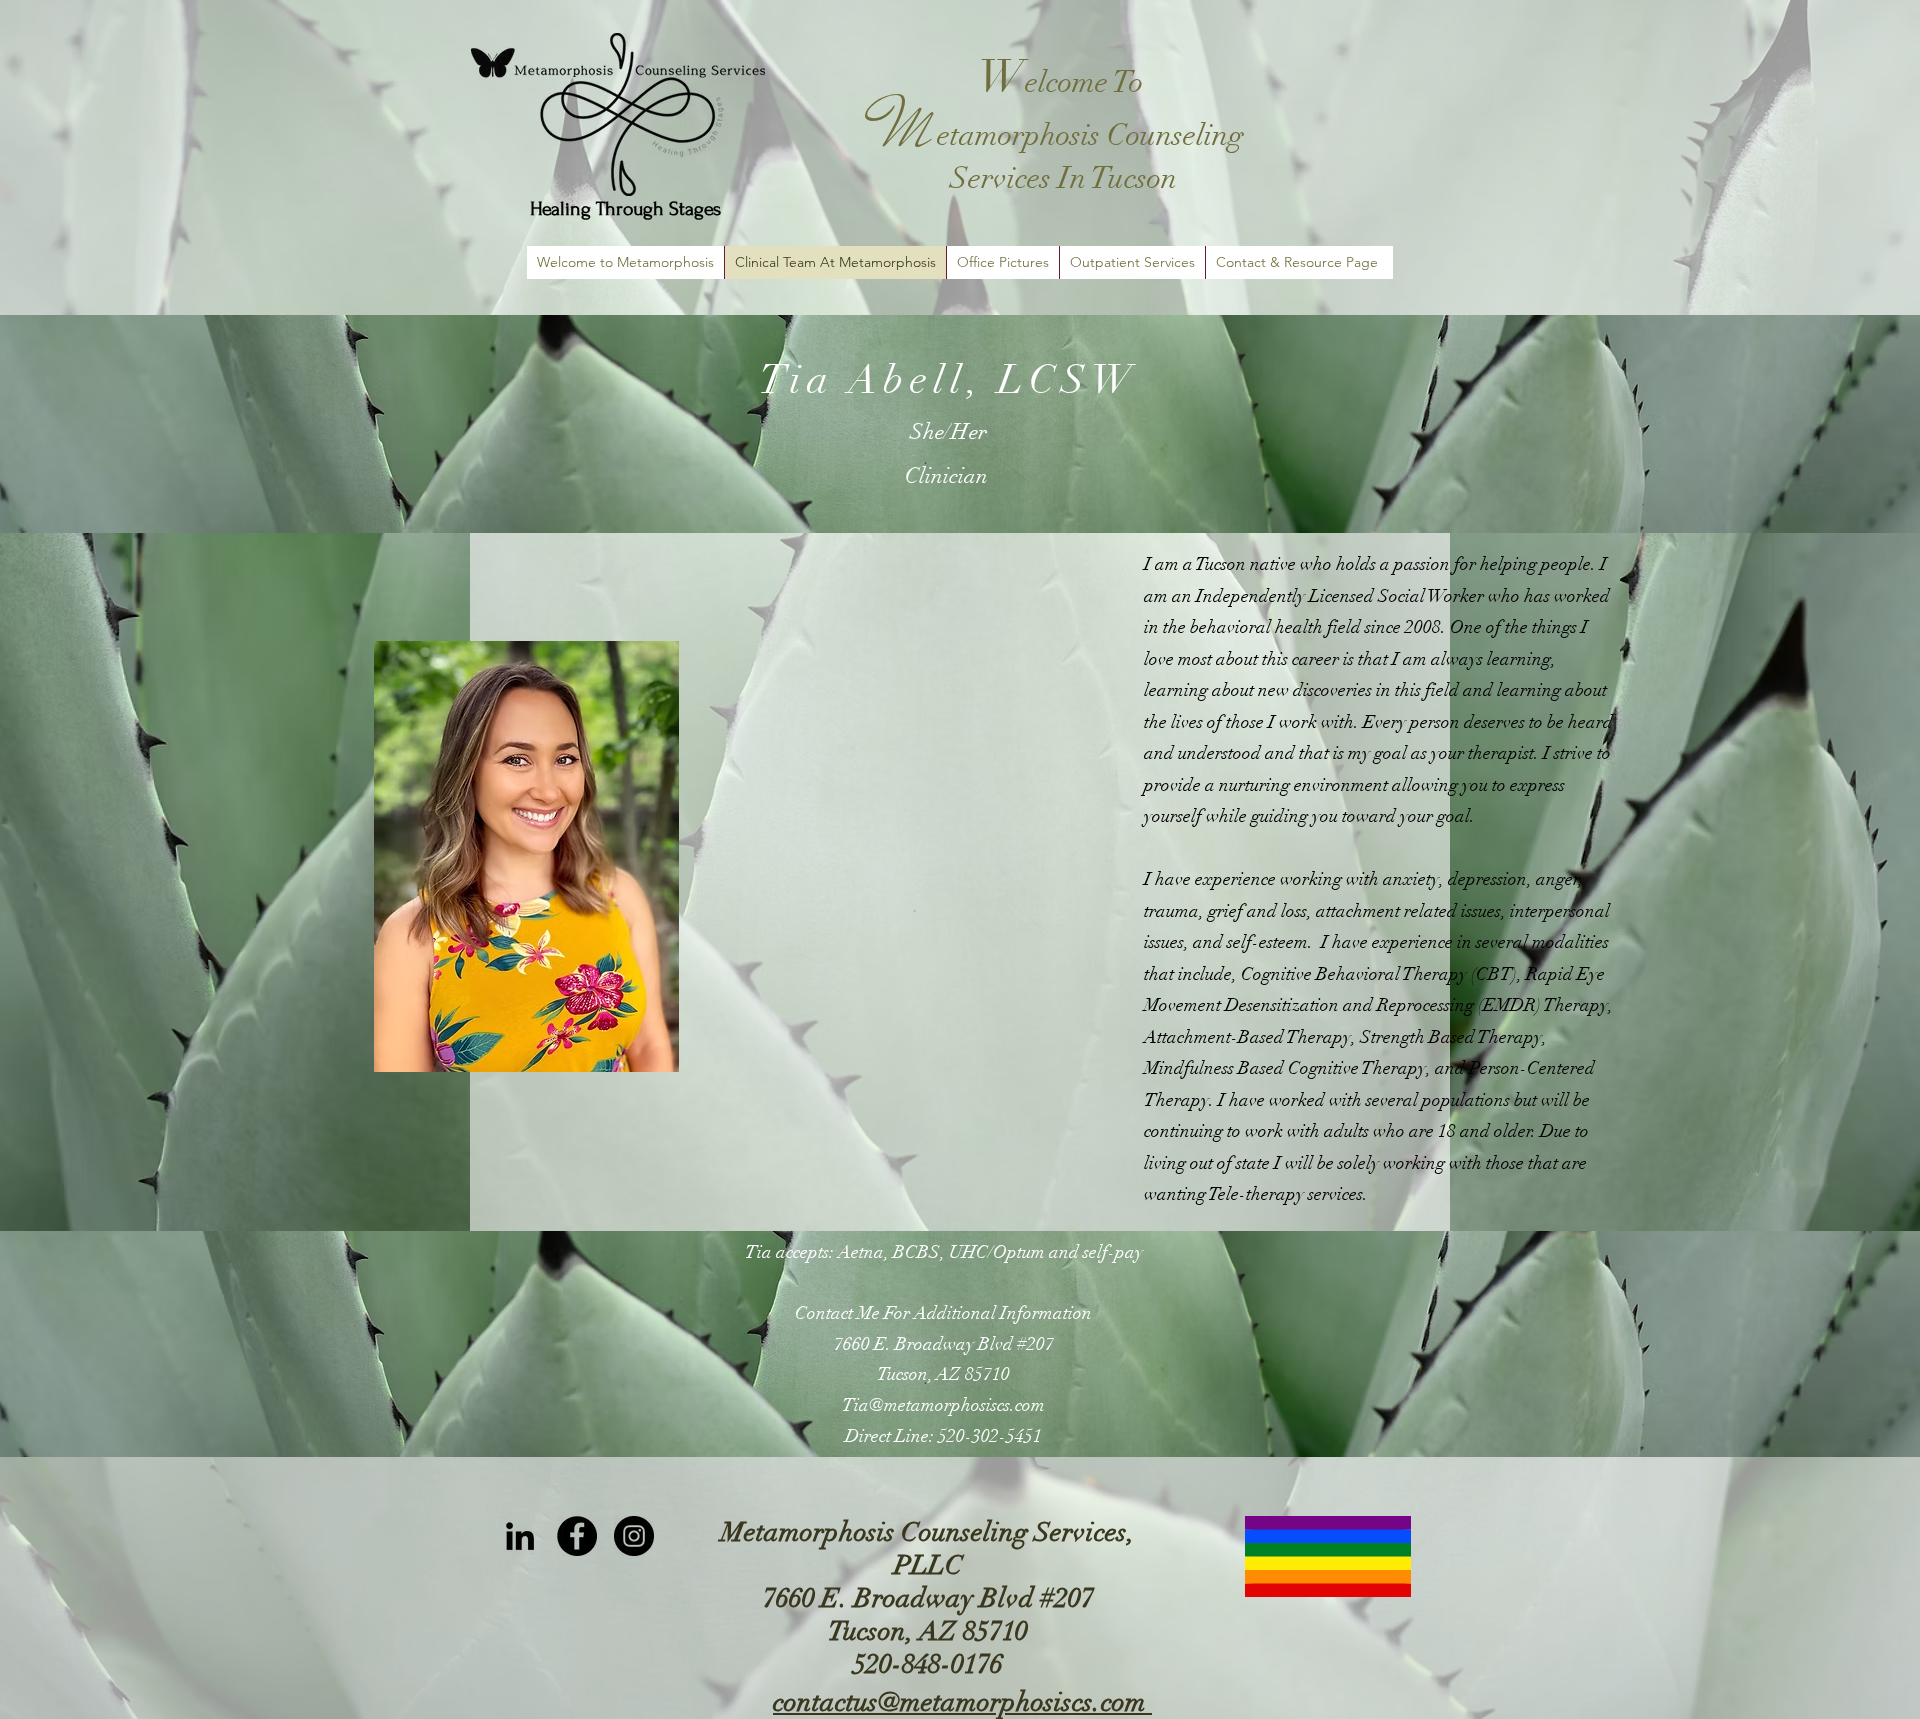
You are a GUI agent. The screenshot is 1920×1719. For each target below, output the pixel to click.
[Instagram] (634, 1536)
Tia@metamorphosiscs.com (943, 1405)
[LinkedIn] (520, 1536)
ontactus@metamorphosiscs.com (965, 1702)
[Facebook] (577, 1536)
